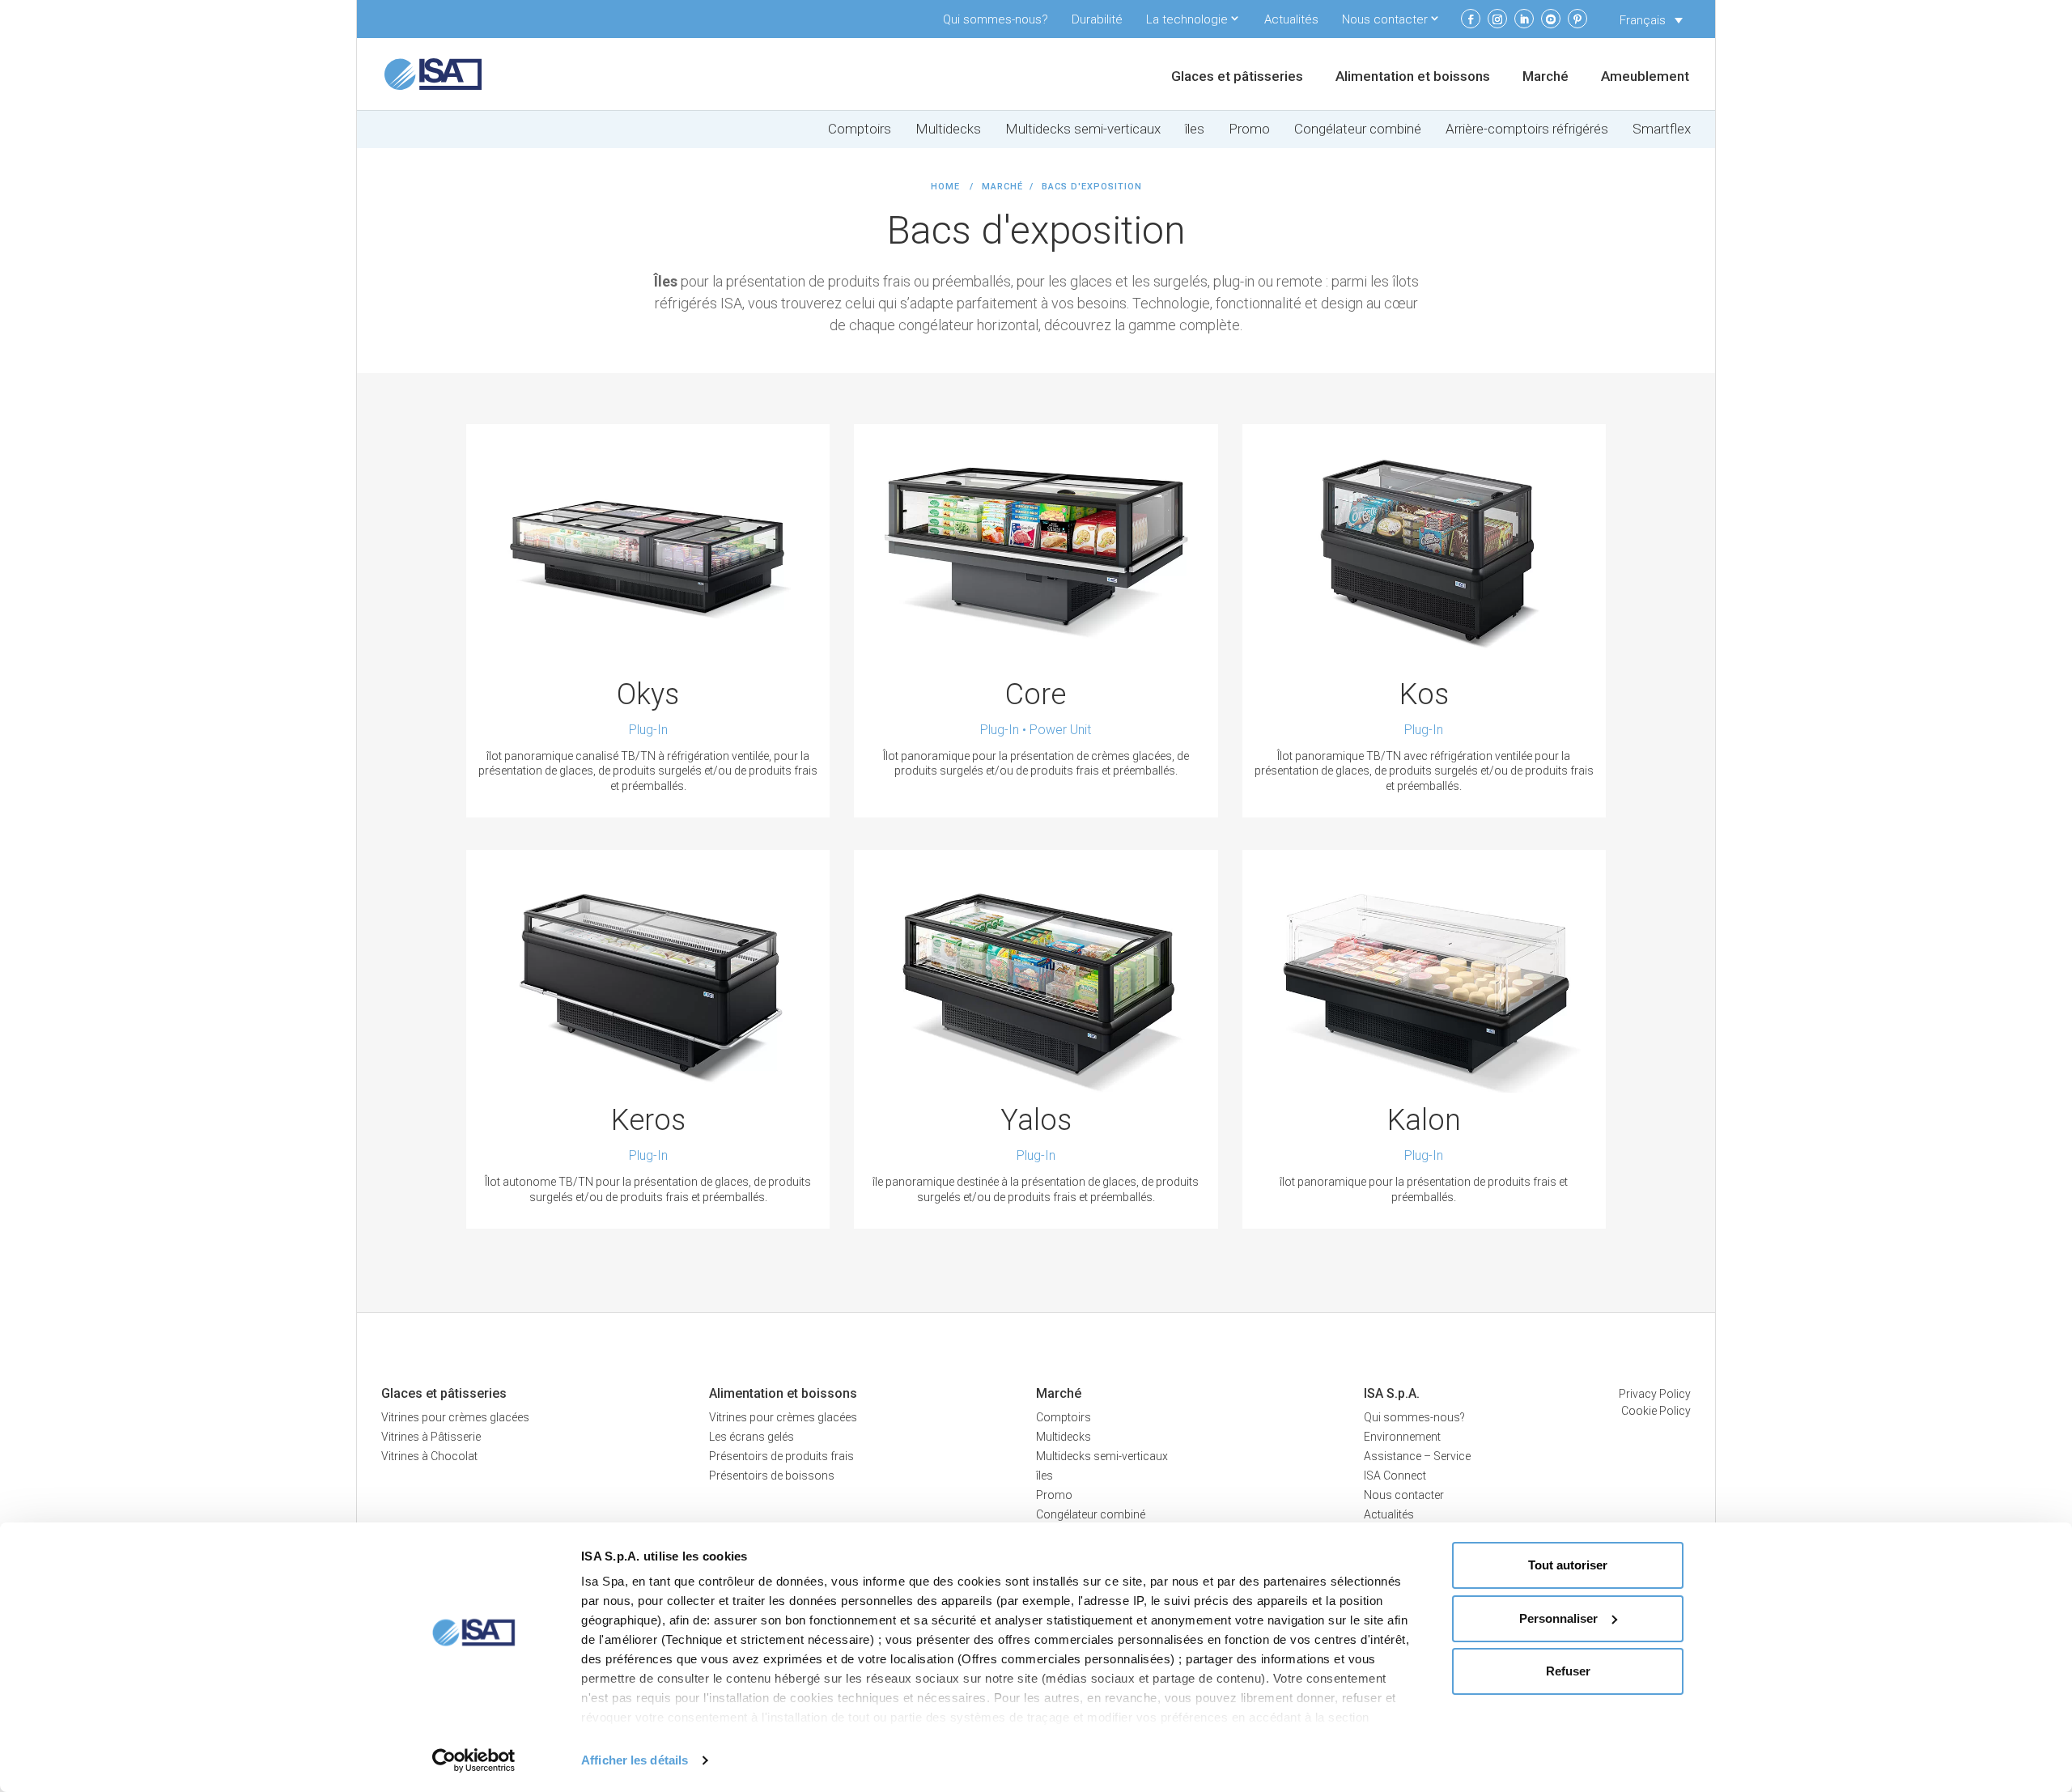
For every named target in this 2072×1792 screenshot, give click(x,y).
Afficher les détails (635, 1760)
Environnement (1402, 1437)
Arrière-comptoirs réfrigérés (1527, 129)
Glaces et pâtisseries (1237, 77)
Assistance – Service (1417, 1456)
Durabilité (1097, 19)
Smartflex (1662, 129)
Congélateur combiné (1358, 129)
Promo (1249, 129)
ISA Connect (1395, 1476)
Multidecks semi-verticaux (1083, 129)
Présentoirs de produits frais (781, 1456)
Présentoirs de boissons (772, 1476)
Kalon (1424, 1120)
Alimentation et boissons (1413, 77)
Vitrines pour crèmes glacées (455, 1417)
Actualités (1291, 19)
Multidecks (948, 129)
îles (1195, 129)
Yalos (1036, 1120)
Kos (1424, 694)
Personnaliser (1558, 1618)
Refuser (1568, 1671)
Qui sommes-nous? (996, 19)
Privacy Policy (1655, 1394)
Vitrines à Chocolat (429, 1456)
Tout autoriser (1568, 1565)
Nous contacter (1385, 19)
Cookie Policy (1656, 1411)
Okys (648, 694)
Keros (648, 1120)
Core (1036, 694)
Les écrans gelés (752, 1437)
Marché (1546, 77)
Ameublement (1645, 77)
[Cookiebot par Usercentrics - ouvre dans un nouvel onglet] (474, 1760)
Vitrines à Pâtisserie (431, 1437)
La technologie (1187, 19)
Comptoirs (860, 129)
